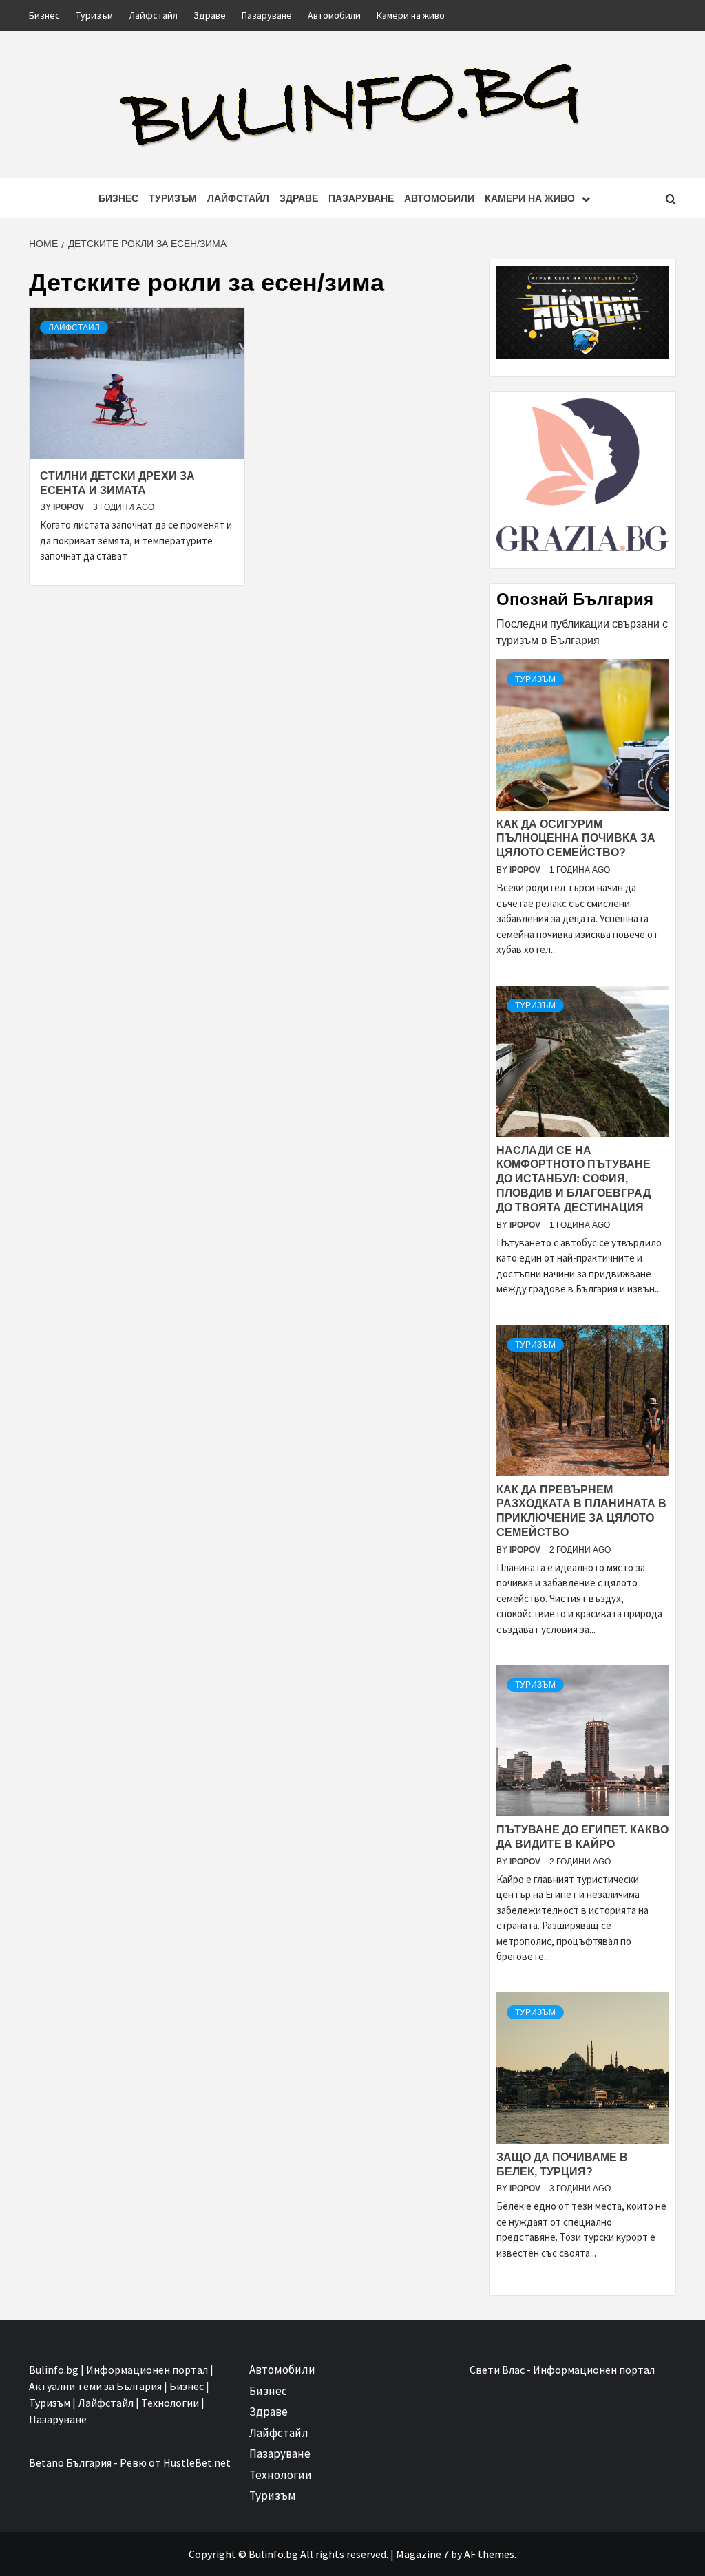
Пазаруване (267, 15)
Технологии (281, 2475)
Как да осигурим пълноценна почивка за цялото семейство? (576, 839)
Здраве (210, 15)
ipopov (70, 507)
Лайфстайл (153, 15)
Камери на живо (411, 15)
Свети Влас (497, 2370)
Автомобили (334, 15)
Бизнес (44, 15)
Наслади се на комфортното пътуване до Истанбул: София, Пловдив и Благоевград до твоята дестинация (574, 1179)
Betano (46, 2462)
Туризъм (94, 15)
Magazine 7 (422, 2554)
